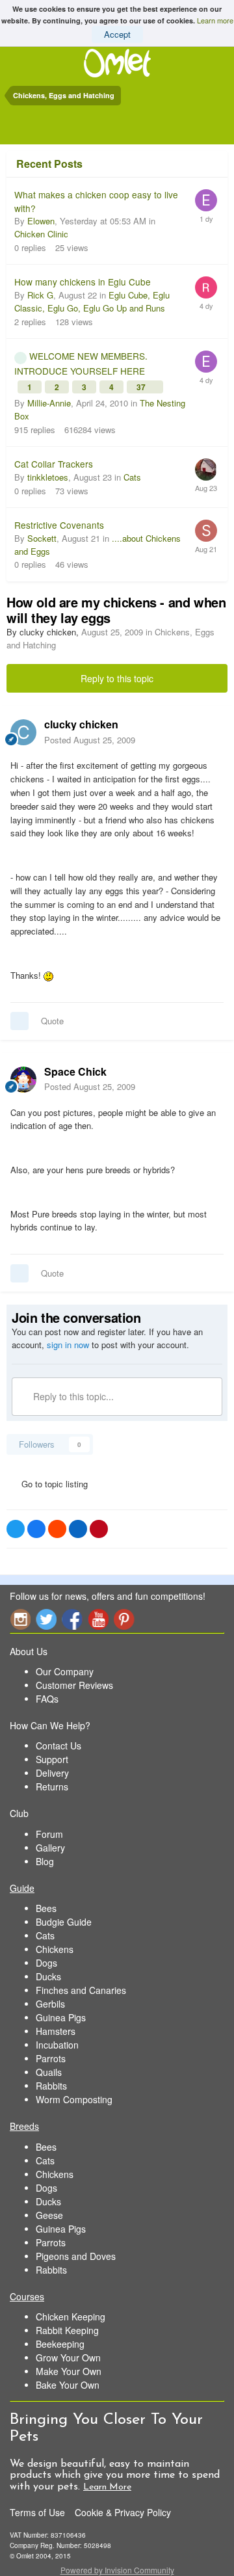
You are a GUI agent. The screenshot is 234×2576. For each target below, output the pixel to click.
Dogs (46, 1963)
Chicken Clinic (41, 234)
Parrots (51, 2058)
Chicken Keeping (71, 2317)
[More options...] (211, 732)
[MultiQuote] (19, 1021)
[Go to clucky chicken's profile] (23, 732)
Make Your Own (69, 2371)
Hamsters (56, 2031)
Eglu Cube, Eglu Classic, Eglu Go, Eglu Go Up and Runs (92, 301)
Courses (27, 2296)
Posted (90, 740)
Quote (52, 1021)
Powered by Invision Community (117, 2570)
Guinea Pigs (61, 2017)
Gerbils (50, 2004)
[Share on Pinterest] (99, 1529)
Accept (117, 34)
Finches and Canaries (81, 1990)
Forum (49, 1834)
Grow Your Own (68, 2357)
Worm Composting (74, 2099)
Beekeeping (60, 2344)
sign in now (68, 1345)
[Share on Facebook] (36, 1529)
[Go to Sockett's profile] (206, 531)
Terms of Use (37, 2512)
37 (142, 387)
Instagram (20, 1619)
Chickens (55, 1949)
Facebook (72, 1619)
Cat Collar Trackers (54, 464)
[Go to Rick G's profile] (206, 287)
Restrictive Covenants (59, 525)
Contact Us (58, 1746)
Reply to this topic (117, 678)
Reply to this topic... (72, 1396)
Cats (132, 477)
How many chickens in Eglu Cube (83, 282)
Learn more (215, 20)
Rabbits (51, 2086)
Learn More (107, 2487)
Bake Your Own (68, 2385)
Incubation (57, 2045)
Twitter (46, 1619)
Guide (22, 1888)
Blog (45, 1861)
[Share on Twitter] (16, 1529)
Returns (52, 1786)
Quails (49, 2072)
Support (52, 1759)
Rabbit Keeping (67, 2330)
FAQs (47, 1699)
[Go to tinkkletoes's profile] (206, 470)
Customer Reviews (74, 1685)
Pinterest (124, 1619)
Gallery (50, 1848)
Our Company (65, 1671)
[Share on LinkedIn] (78, 1529)
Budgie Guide (64, 1922)
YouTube (98, 1619)
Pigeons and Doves (76, 2256)
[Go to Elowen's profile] (206, 200)
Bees (46, 1908)
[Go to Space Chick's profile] (23, 1080)
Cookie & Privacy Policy (123, 2512)
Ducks (48, 1976)
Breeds (24, 2126)
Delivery (52, 1773)
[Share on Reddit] (57, 1529)
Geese (49, 2215)
